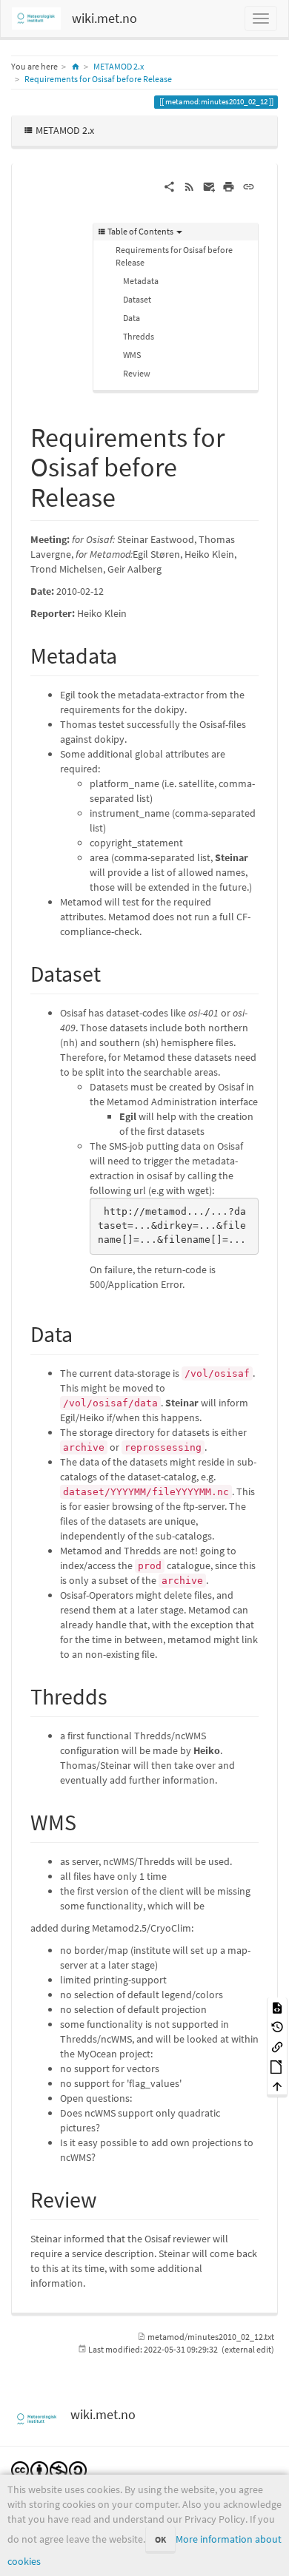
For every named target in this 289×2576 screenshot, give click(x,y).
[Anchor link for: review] (108, 2198)
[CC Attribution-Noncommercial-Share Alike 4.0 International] (49, 2469)
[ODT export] (277, 2066)
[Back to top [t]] (277, 2086)
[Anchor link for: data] (84, 1332)
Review (137, 373)
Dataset (137, 299)
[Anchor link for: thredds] (119, 1695)
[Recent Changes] (189, 186)
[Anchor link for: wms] (87, 1821)
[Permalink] (249, 186)
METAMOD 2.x (119, 66)
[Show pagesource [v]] (277, 2007)
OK (160, 2539)
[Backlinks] (277, 2046)
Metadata (141, 281)
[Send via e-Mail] (209, 186)
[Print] (229, 186)
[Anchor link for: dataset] (112, 972)
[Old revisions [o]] (277, 2027)
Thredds (139, 336)
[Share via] (169, 186)
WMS (132, 355)
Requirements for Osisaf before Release (98, 79)
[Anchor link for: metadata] (128, 654)
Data (132, 318)
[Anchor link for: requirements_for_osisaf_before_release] (129, 495)
